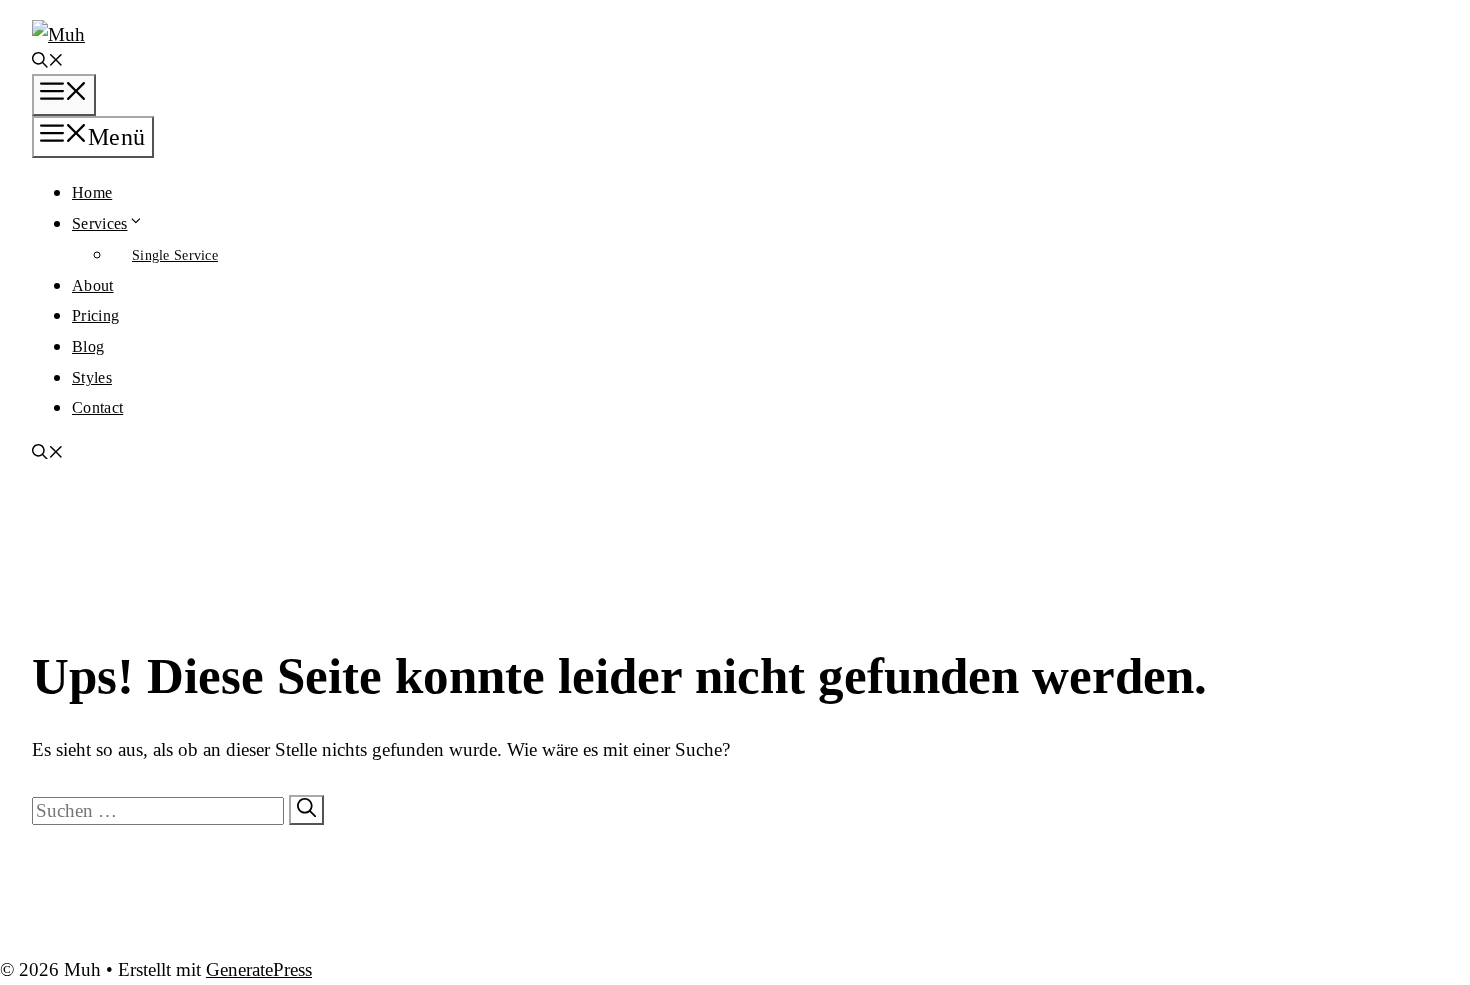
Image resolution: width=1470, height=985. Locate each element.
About (93, 285)
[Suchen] (306, 810)
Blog (88, 346)
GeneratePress (259, 969)
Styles (92, 377)
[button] (47, 62)
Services (100, 223)
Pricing (95, 315)
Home (92, 192)
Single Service (175, 255)
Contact (97, 407)
